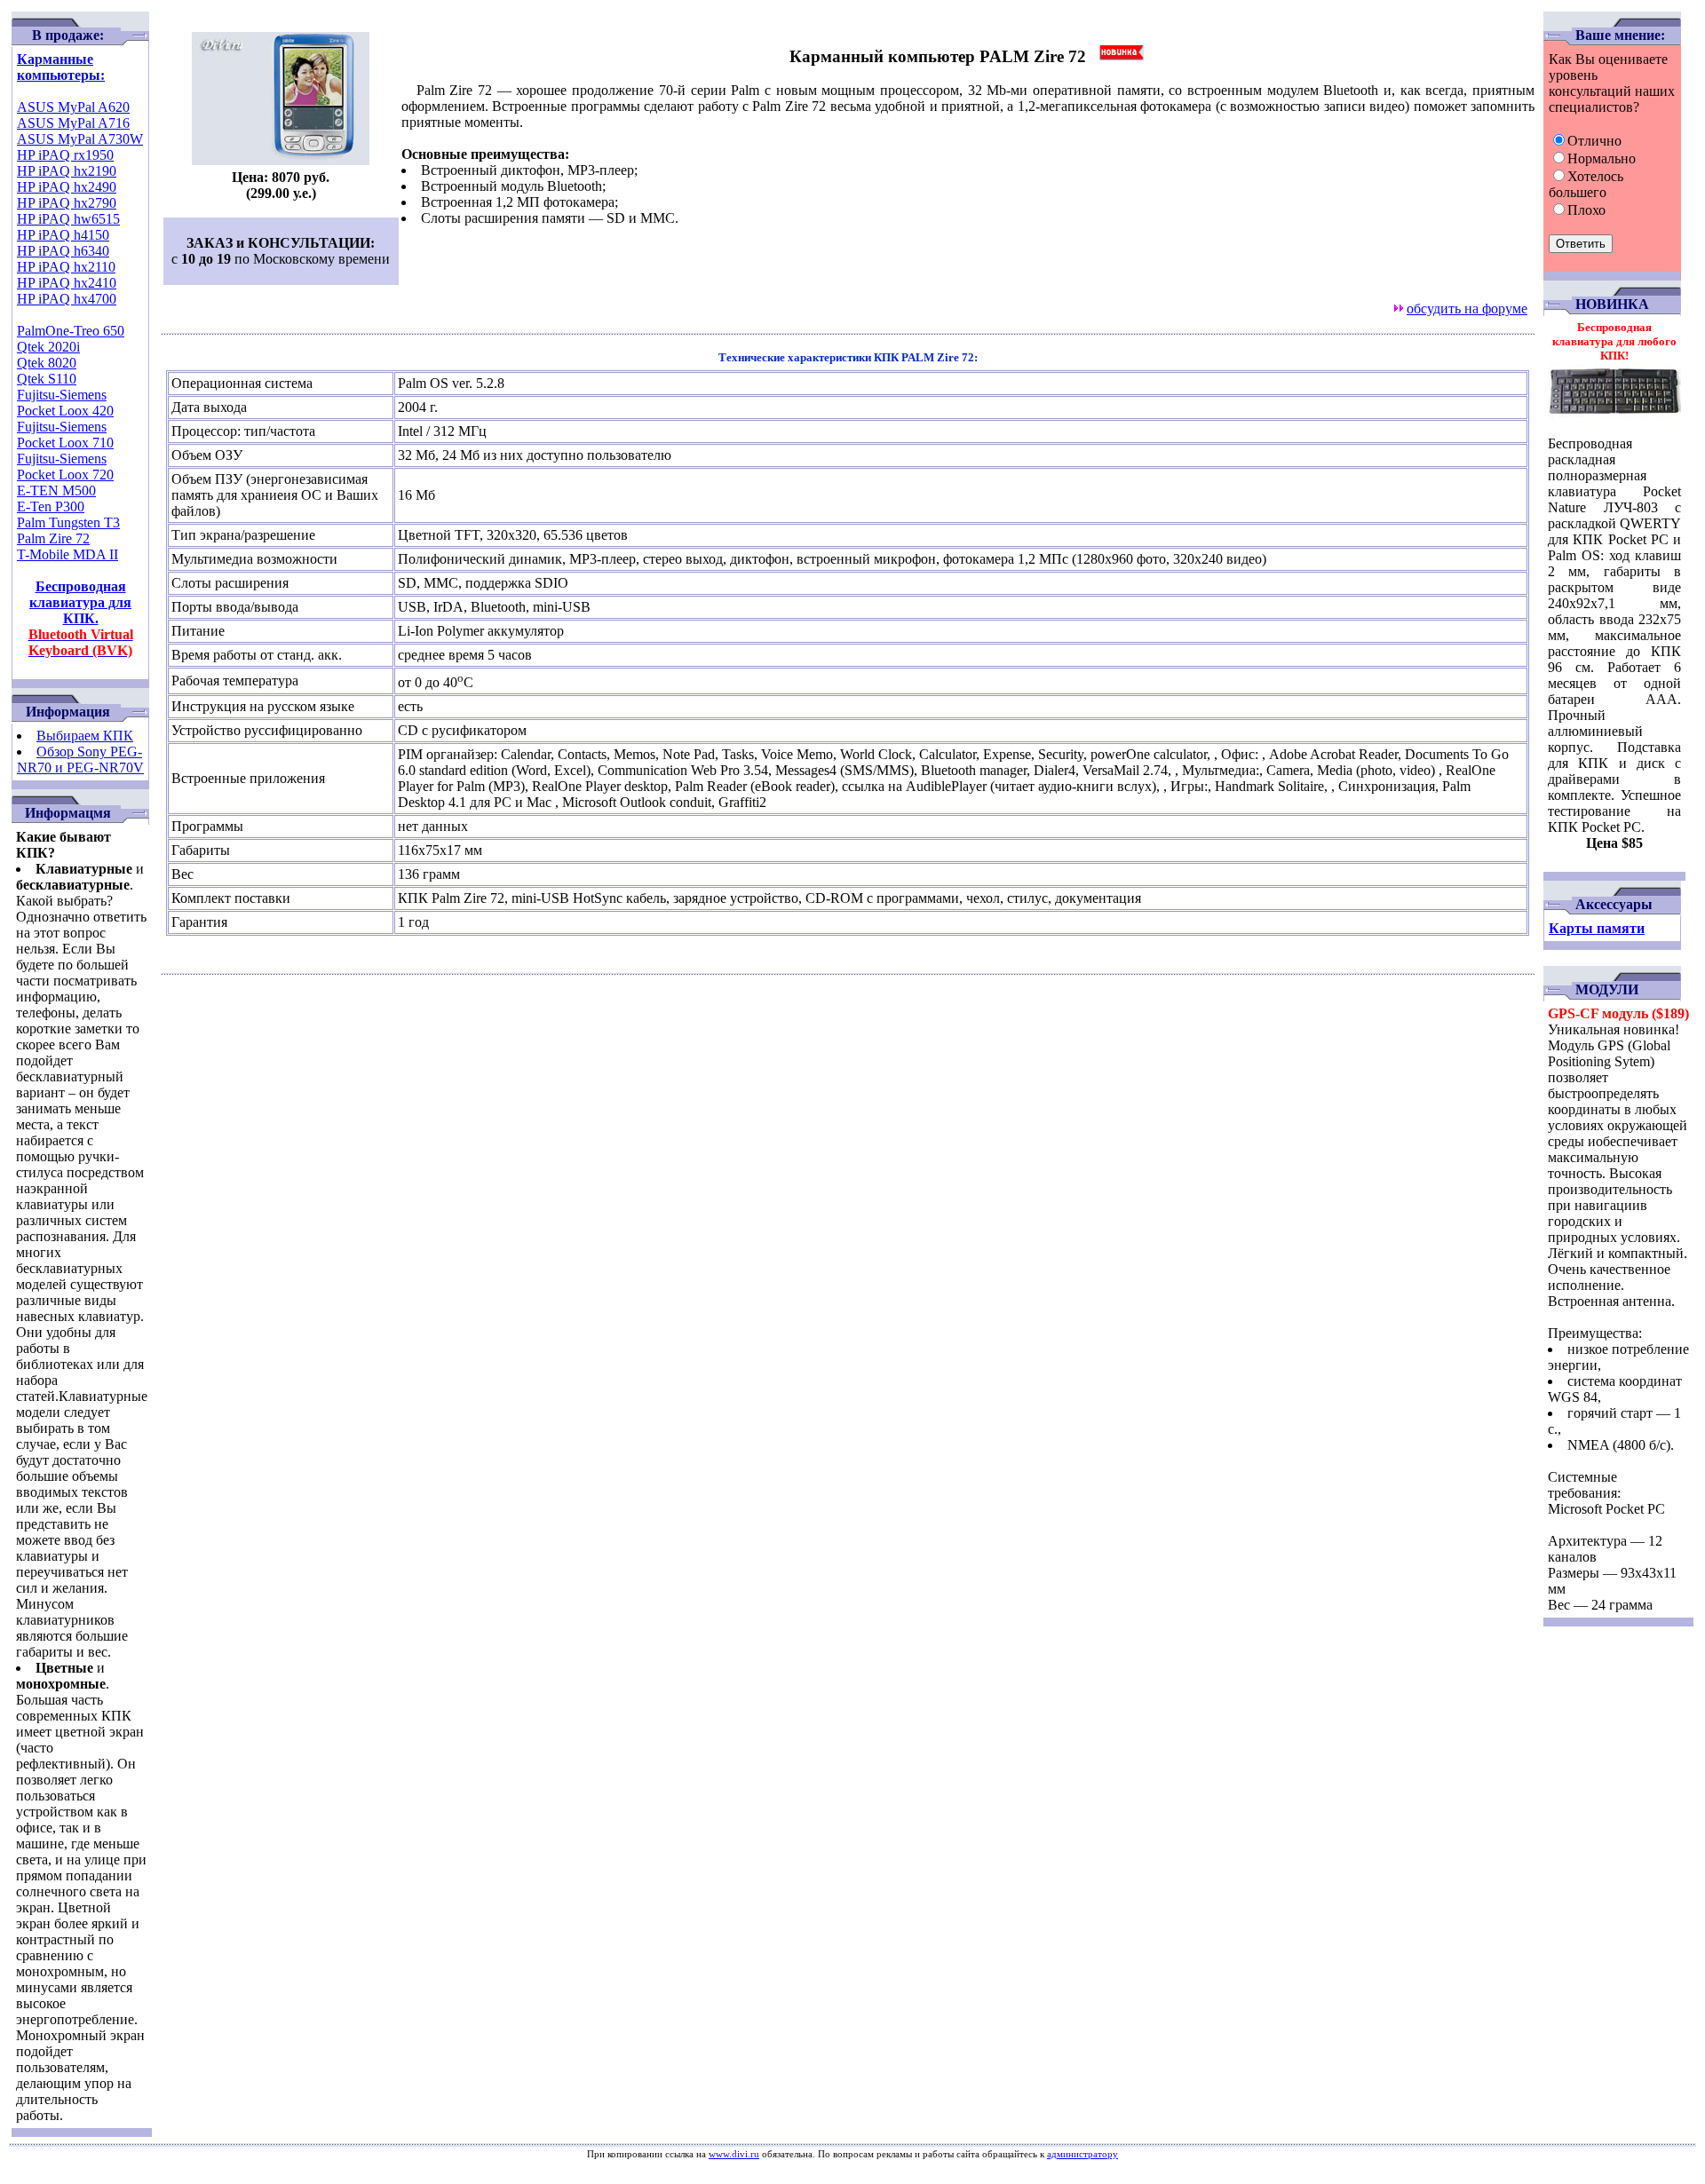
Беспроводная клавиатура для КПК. (81, 618)
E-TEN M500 (56, 491)
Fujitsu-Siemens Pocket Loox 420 (65, 403)
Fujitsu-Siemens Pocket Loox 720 (65, 467)
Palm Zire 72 (53, 538)
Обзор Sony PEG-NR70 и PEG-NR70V (80, 760)
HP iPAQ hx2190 (67, 171)
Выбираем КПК (85, 736)
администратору (1082, 2154)
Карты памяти (1597, 928)
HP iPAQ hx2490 (67, 187)
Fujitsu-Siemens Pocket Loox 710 (65, 435)
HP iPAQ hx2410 (67, 283)
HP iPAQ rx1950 (65, 155)
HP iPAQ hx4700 (67, 299)
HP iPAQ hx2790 (67, 203)
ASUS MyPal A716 (73, 123)
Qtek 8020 (47, 363)
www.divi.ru (734, 2154)
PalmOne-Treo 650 (71, 331)
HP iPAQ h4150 (63, 235)
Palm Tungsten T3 (68, 522)
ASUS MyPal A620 (73, 107)
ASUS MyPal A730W (80, 139)
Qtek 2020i (48, 347)
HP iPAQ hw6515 (68, 219)
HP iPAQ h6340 (63, 251)
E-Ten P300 (51, 506)
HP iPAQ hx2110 (66, 267)
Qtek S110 (47, 379)
